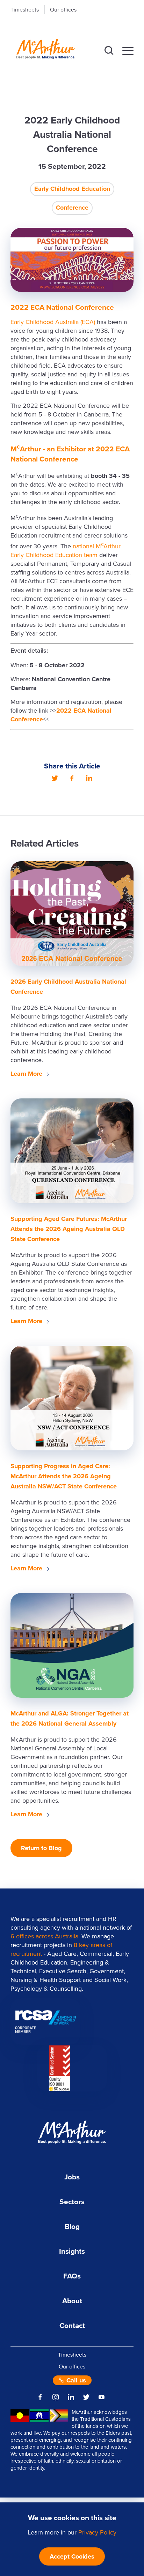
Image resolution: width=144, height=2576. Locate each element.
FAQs (72, 2276)
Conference (72, 208)
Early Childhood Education (72, 189)
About (72, 2301)
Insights (72, 2251)
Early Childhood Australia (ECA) (53, 322)
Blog (72, 2227)
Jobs (72, 2177)
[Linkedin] (89, 778)
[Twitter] (55, 778)
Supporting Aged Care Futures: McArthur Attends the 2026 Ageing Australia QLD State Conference (69, 1229)
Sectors (72, 2202)
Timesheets (25, 10)
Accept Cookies (72, 2556)
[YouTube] (102, 2397)
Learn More (26, 1074)
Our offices (63, 10)
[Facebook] (72, 778)
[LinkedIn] (71, 2397)
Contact (72, 2326)
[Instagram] (56, 2397)
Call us (75, 2380)
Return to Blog (41, 1848)
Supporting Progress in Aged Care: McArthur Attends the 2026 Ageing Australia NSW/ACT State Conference (64, 1476)
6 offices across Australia (44, 1936)
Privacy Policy (97, 2532)
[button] (109, 51)
